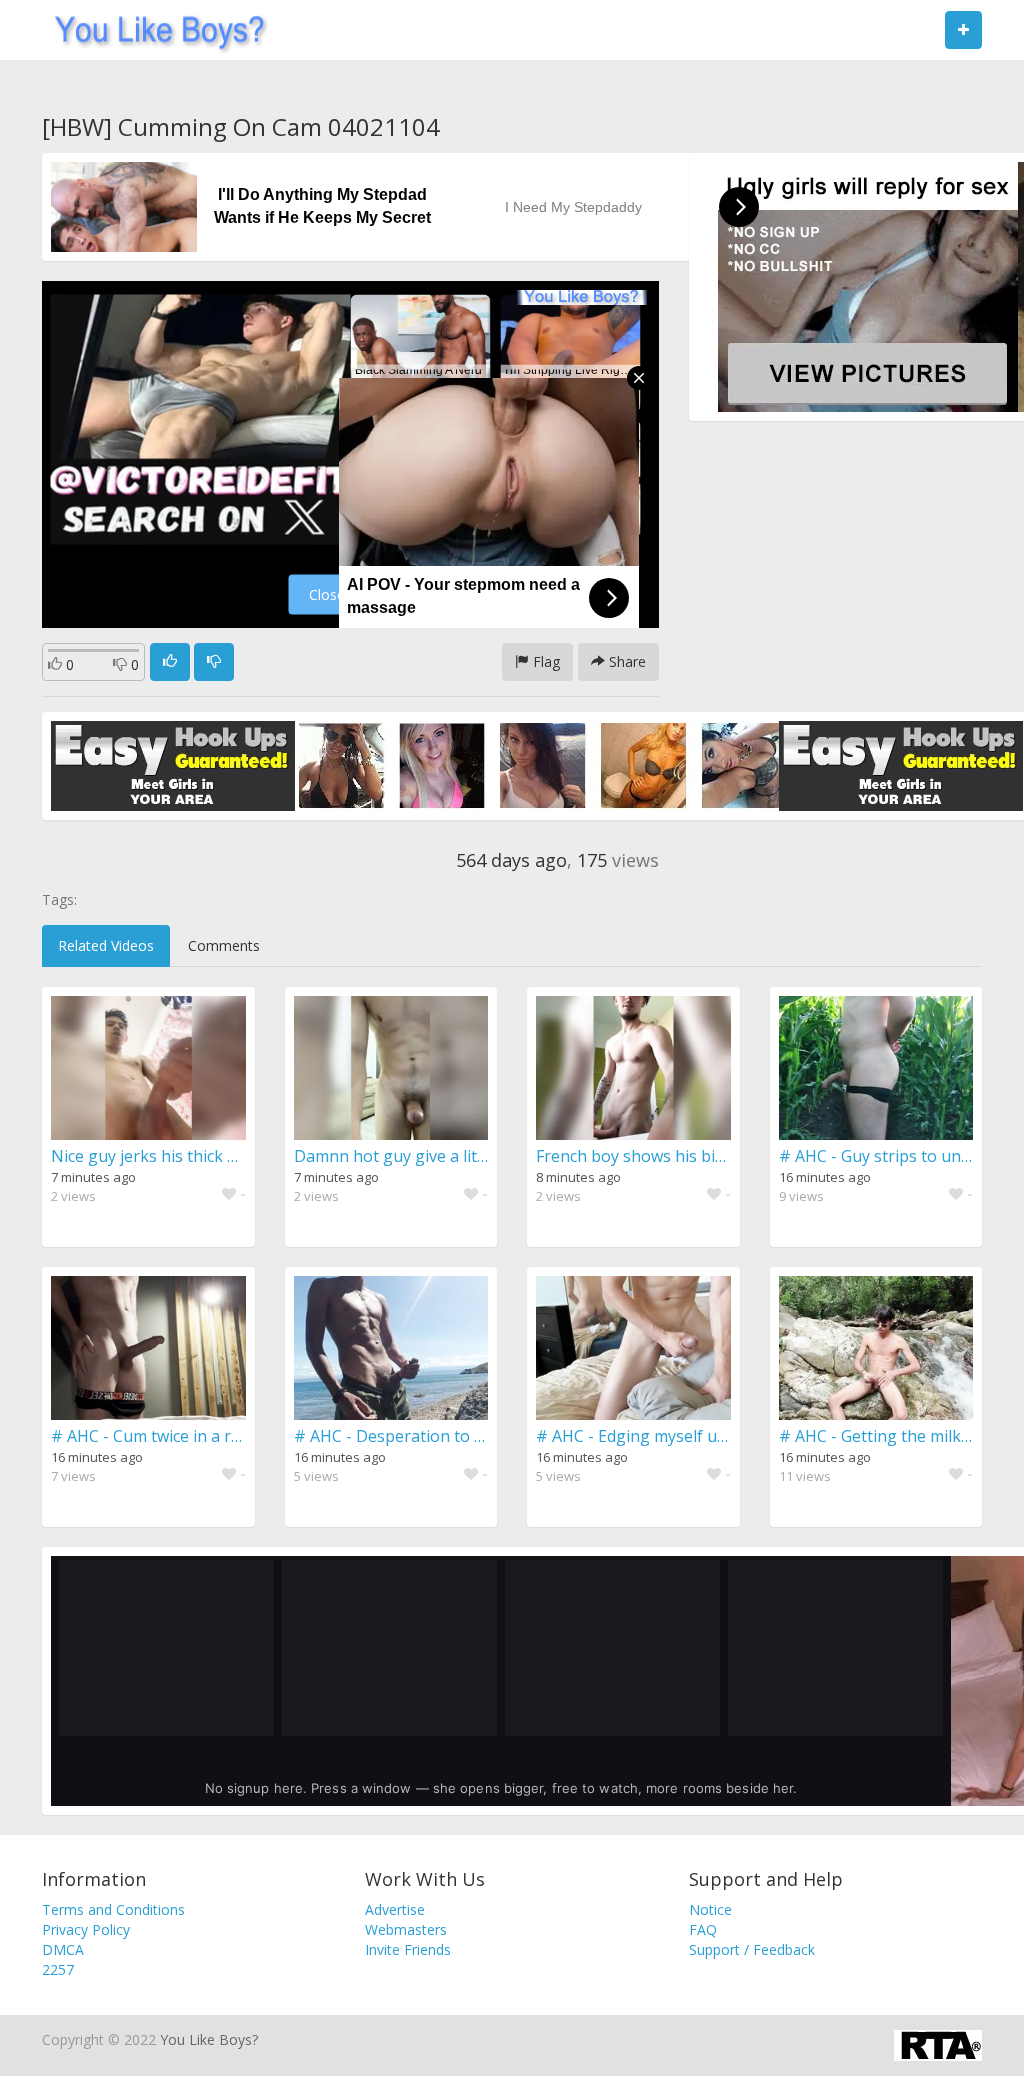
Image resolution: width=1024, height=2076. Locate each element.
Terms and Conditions (113, 1909)
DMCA (63, 1949)
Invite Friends (408, 1949)
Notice (710, 1909)
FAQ (703, 1929)
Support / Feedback (752, 1949)
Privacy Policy (86, 1929)
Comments (224, 945)
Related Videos (106, 945)
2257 (58, 1969)
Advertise (395, 1909)
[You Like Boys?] (153, 30)
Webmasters (406, 1929)
